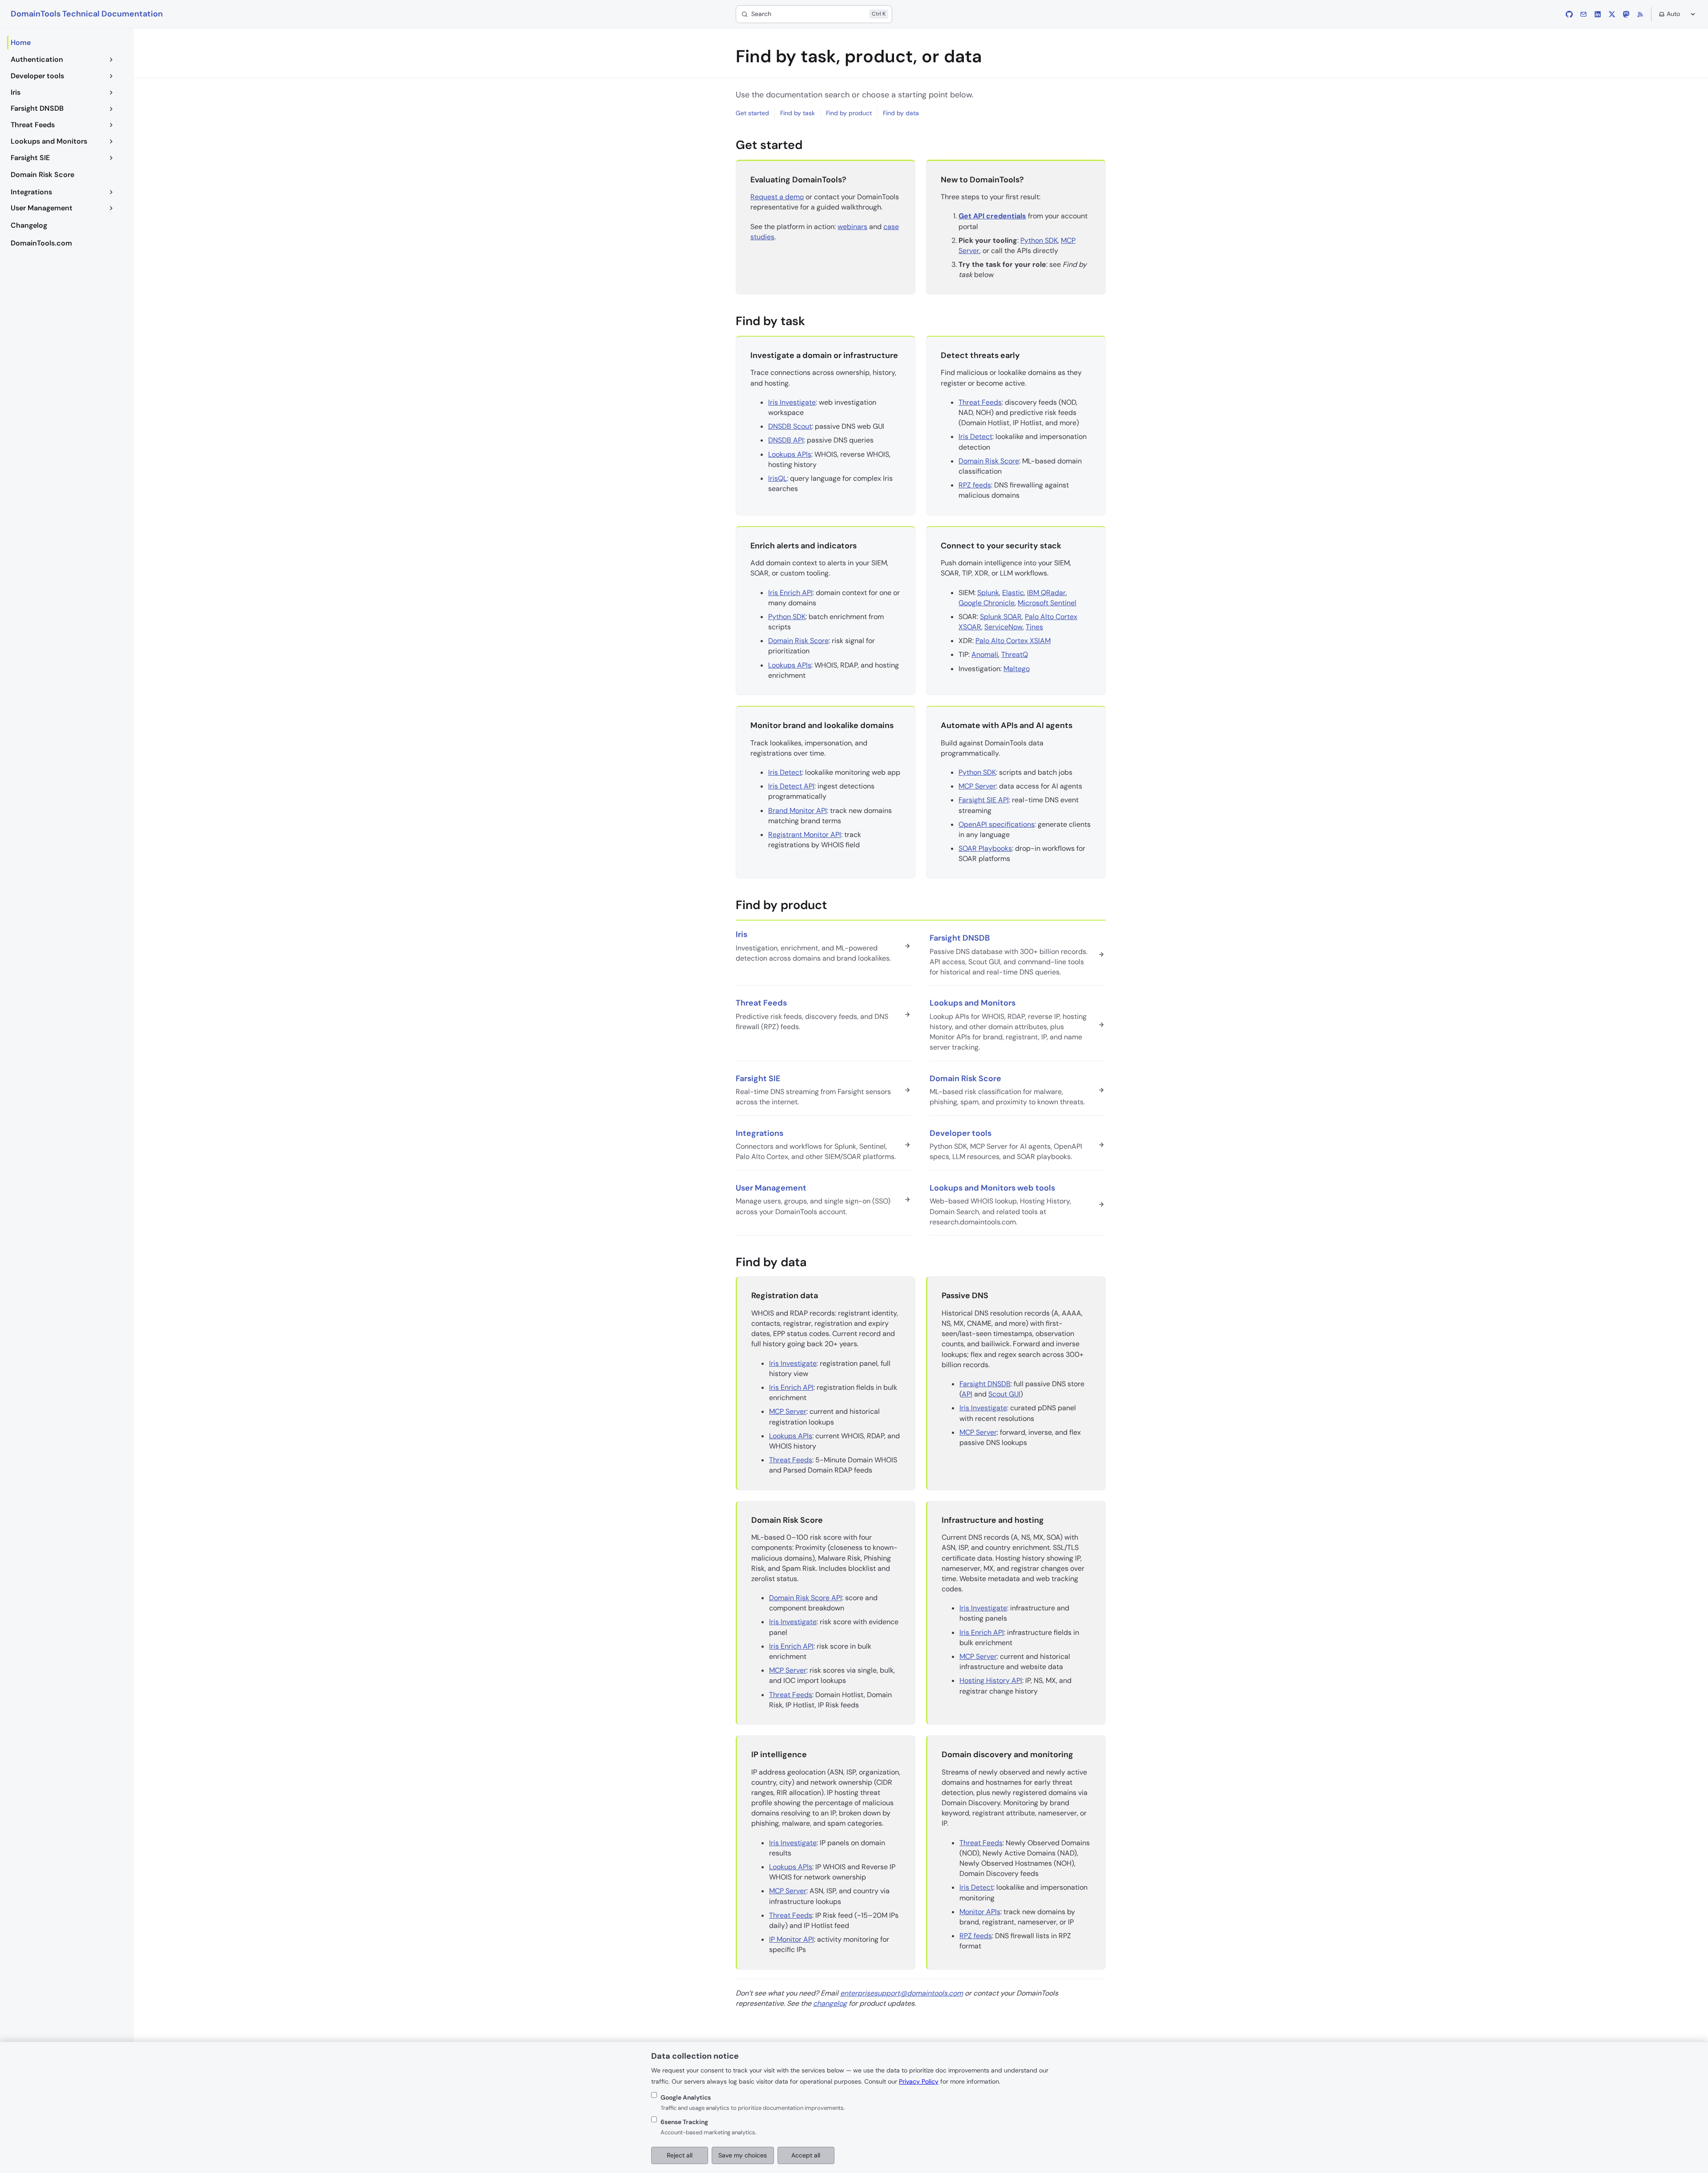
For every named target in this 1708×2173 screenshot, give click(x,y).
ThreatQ (1015, 654)
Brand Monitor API (798, 811)
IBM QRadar (1046, 593)
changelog (830, 2003)
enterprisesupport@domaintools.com (902, 1993)
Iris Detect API (791, 786)
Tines (1034, 627)
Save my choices (743, 2155)
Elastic (1013, 593)
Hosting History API (991, 1680)
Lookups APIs (790, 454)
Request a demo (777, 197)
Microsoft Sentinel (1047, 603)
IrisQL (777, 478)
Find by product (849, 113)
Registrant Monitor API (805, 835)
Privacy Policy (919, 2081)
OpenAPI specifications (997, 824)
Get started (752, 113)
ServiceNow (1003, 627)
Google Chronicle (987, 603)
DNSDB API (786, 440)
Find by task (798, 113)
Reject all (680, 2155)
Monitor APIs (980, 1912)
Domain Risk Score (989, 461)
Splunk (988, 593)
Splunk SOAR (1001, 617)
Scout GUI (1004, 1394)
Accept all (806, 2155)
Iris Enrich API (790, 593)
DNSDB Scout (790, 426)
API (967, 1394)
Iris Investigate (792, 402)
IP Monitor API (792, 1939)
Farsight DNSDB (985, 1384)
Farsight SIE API (984, 800)
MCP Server (977, 786)
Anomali (985, 654)
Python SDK (1039, 240)
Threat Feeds (980, 402)
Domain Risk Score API (806, 1598)
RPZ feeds (975, 485)
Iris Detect (975, 437)
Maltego (1017, 669)
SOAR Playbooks (985, 848)
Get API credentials (992, 216)
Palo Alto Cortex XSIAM (1013, 641)
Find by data (901, 113)
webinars (852, 227)
